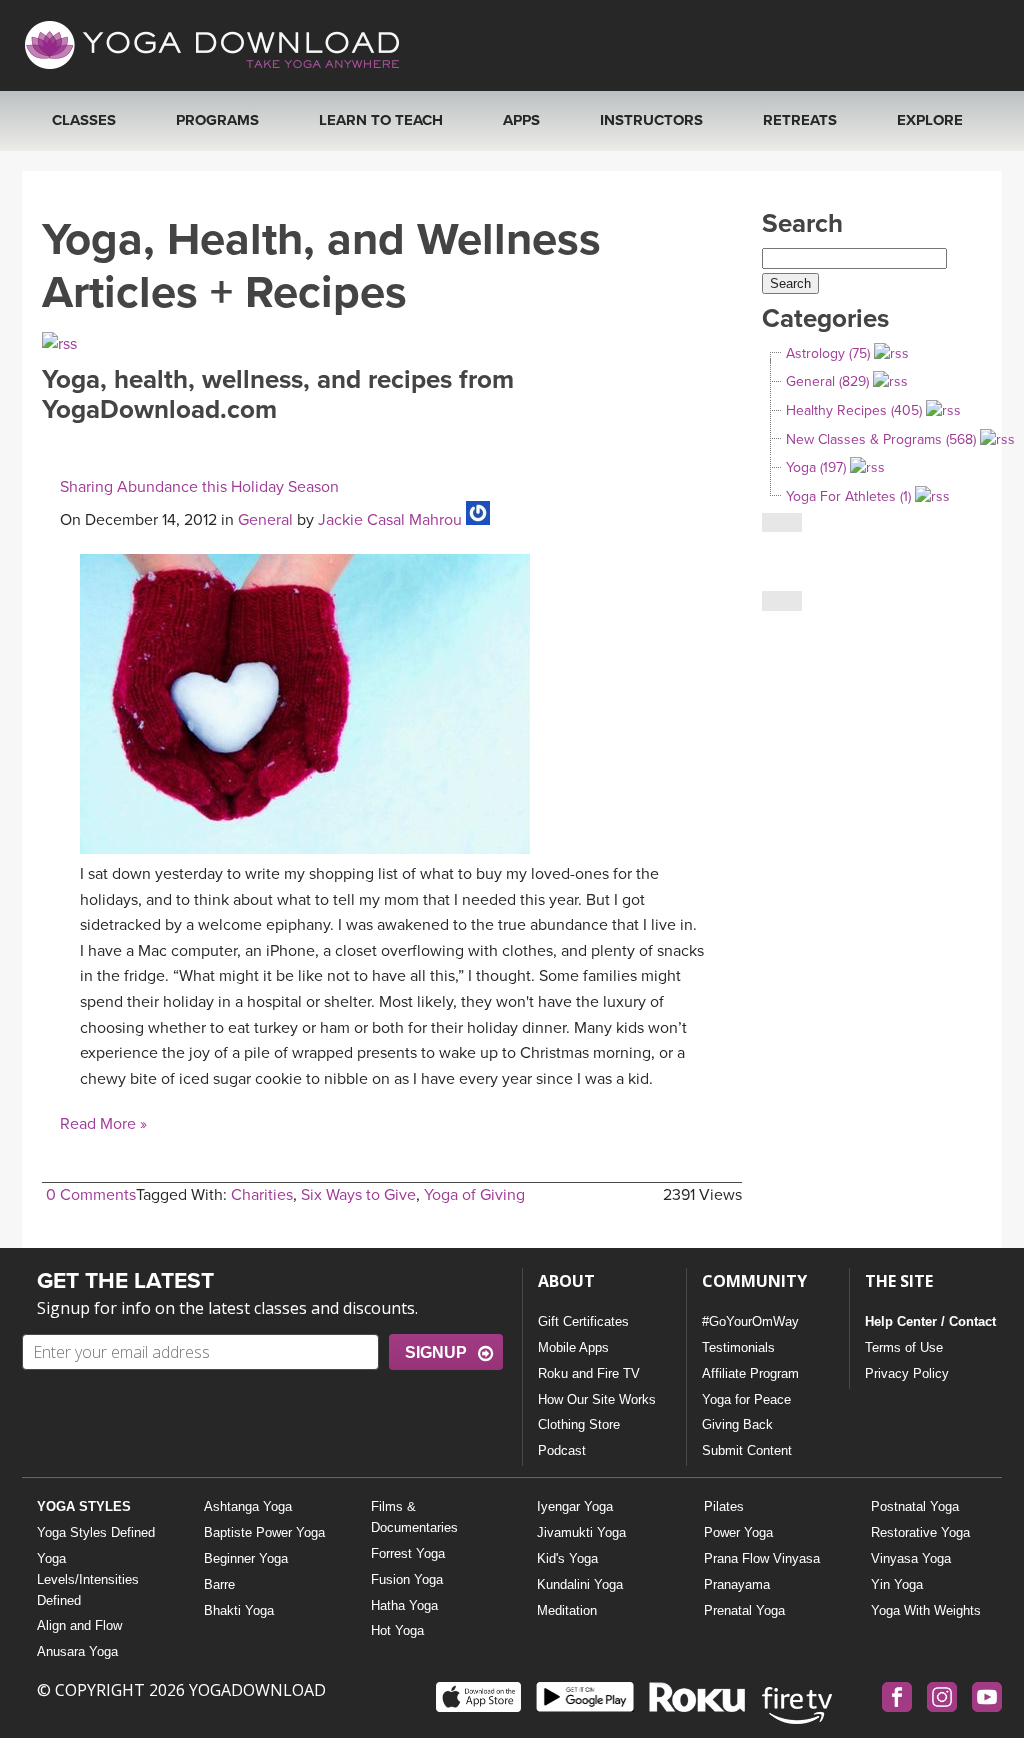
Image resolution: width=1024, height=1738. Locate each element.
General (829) (827, 381)
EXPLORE (930, 120)
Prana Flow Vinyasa (762, 1558)
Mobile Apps (573, 1347)
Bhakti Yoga (239, 1610)
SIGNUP (436, 1352)
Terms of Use (904, 1347)
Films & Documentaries (414, 1517)
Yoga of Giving (474, 1195)
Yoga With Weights (926, 1610)
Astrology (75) (828, 353)
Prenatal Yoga (744, 1610)
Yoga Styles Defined (96, 1532)
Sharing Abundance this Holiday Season (199, 487)
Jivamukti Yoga (581, 1532)
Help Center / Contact (930, 1321)
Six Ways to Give (358, 1195)
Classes (84, 120)
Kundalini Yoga (580, 1584)
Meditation (567, 1610)
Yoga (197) (816, 467)
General (265, 520)
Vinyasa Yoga (911, 1558)
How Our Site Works (597, 1399)
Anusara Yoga (77, 1651)
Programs (217, 120)
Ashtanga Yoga (248, 1506)
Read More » (103, 1124)
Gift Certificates (583, 1321)
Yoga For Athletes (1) (848, 496)
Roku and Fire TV (589, 1373)
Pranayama (737, 1584)
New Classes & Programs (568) (881, 439)
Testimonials (738, 1347)
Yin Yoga (897, 1584)
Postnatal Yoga (915, 1506)
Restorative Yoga (920, 1532)
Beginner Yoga (246, 1558)
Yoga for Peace (746, 1399)
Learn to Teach (381, 120)
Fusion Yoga (407, 1579)
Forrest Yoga (408, 1553)
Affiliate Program (750, 1373)
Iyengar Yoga (575, 1506)
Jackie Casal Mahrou (390, 520)
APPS (521, 120)
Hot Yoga (397, 1630)
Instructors (651, 120)
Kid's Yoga (567, 1558)
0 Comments (91, 1195)
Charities (262, 1195)
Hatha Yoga (404, 1605)
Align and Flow (79, 1625)
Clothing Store (579, 1424)
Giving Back (737, 1424)
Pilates (724, 1506)
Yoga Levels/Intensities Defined (88, 1579)
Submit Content (747, 1450)
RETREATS (800, 120)
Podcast (562, 1450)
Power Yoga (738, 1532)
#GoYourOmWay (750, 1321)
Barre (219, 1584)
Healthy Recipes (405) (854, 410)
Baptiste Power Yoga (264, 1532)
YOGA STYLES (84, 1506)
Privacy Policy (907, 1373)
